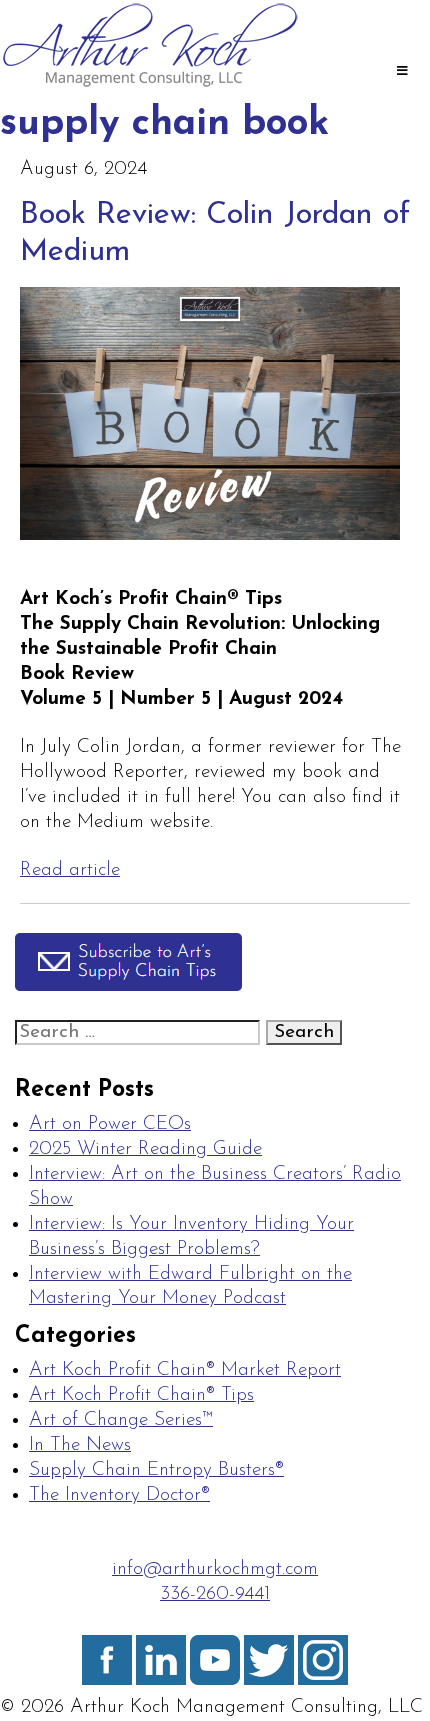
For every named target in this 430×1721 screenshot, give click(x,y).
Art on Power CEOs (110, 1124)
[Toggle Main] (402, 73)
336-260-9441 (215, 1594)
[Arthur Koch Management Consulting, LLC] (150, 85)
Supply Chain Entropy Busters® (156, 1470)
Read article (70, 870)
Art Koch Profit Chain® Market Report (185, 1370)
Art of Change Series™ (121, 1420)
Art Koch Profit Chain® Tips (141, 1395)
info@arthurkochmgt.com (215, 1569)
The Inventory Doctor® (119, 1495)
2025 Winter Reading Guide (145, 1149)
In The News (80, 1445)
